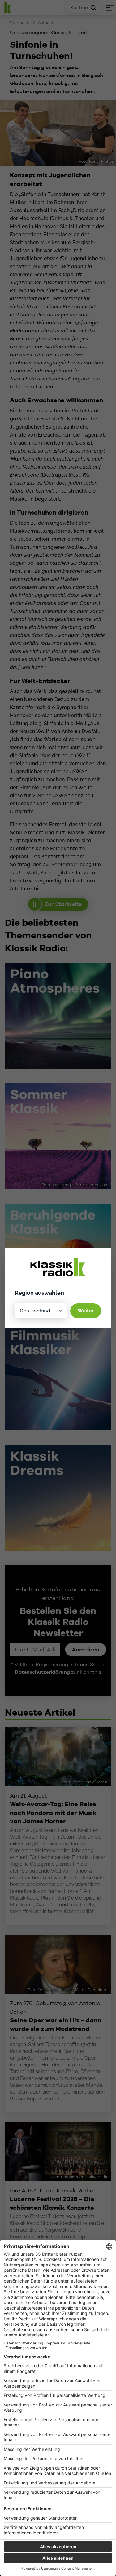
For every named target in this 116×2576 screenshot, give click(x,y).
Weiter (86, 1311)
